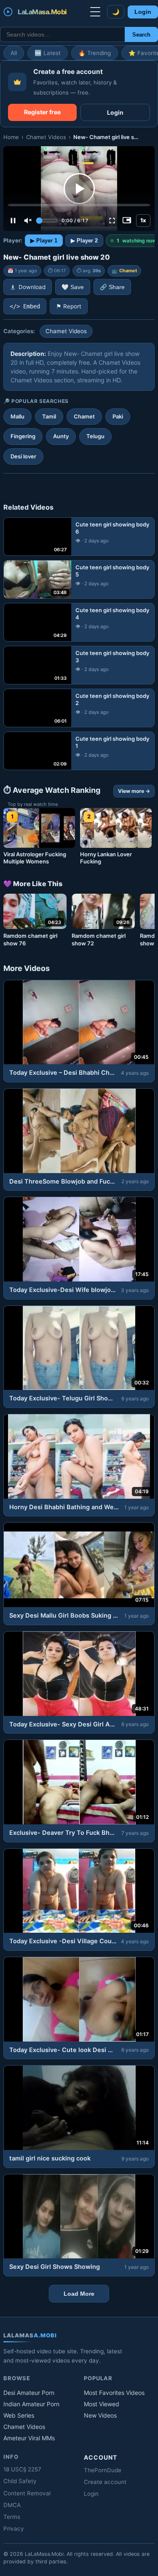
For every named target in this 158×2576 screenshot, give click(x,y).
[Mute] (28, 221)
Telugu (95, 436)
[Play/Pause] (13, 221)
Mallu (17, 416)
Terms (12, 2517)
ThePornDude (103, 2470)
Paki (118, 416)
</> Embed (25, 306)
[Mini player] (127, 221)
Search (141, 35)
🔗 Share (112, 287)
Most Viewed (102, 2404)
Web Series (19, 2415)
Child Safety (20, 2481)
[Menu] (95, 12)
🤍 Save (73, 287)
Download (32, 287)
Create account (105, 2482)
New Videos (100, 2415)
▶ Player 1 (44, 241)
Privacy (14, 2529)
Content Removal (27, 2493)
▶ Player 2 (84, 241)
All (14, 53)
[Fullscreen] (112, 221)
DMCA (12, 2505)
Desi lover (23, 456)
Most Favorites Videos (114, 2393)
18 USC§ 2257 (22, 2469)
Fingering (23, 436)
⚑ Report (69, 306)
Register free (42, 112)
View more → (134, 791)
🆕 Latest (48, 53)
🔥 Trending (95, 53)
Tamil (49, 416)
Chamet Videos (46, 137)
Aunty (61, 436)
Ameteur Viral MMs (29, 2438)
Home (11, 137)
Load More (79, 2294)
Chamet (128, 271)
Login (143, 12)
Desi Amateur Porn (29, 2393)
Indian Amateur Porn (31, 2404)
